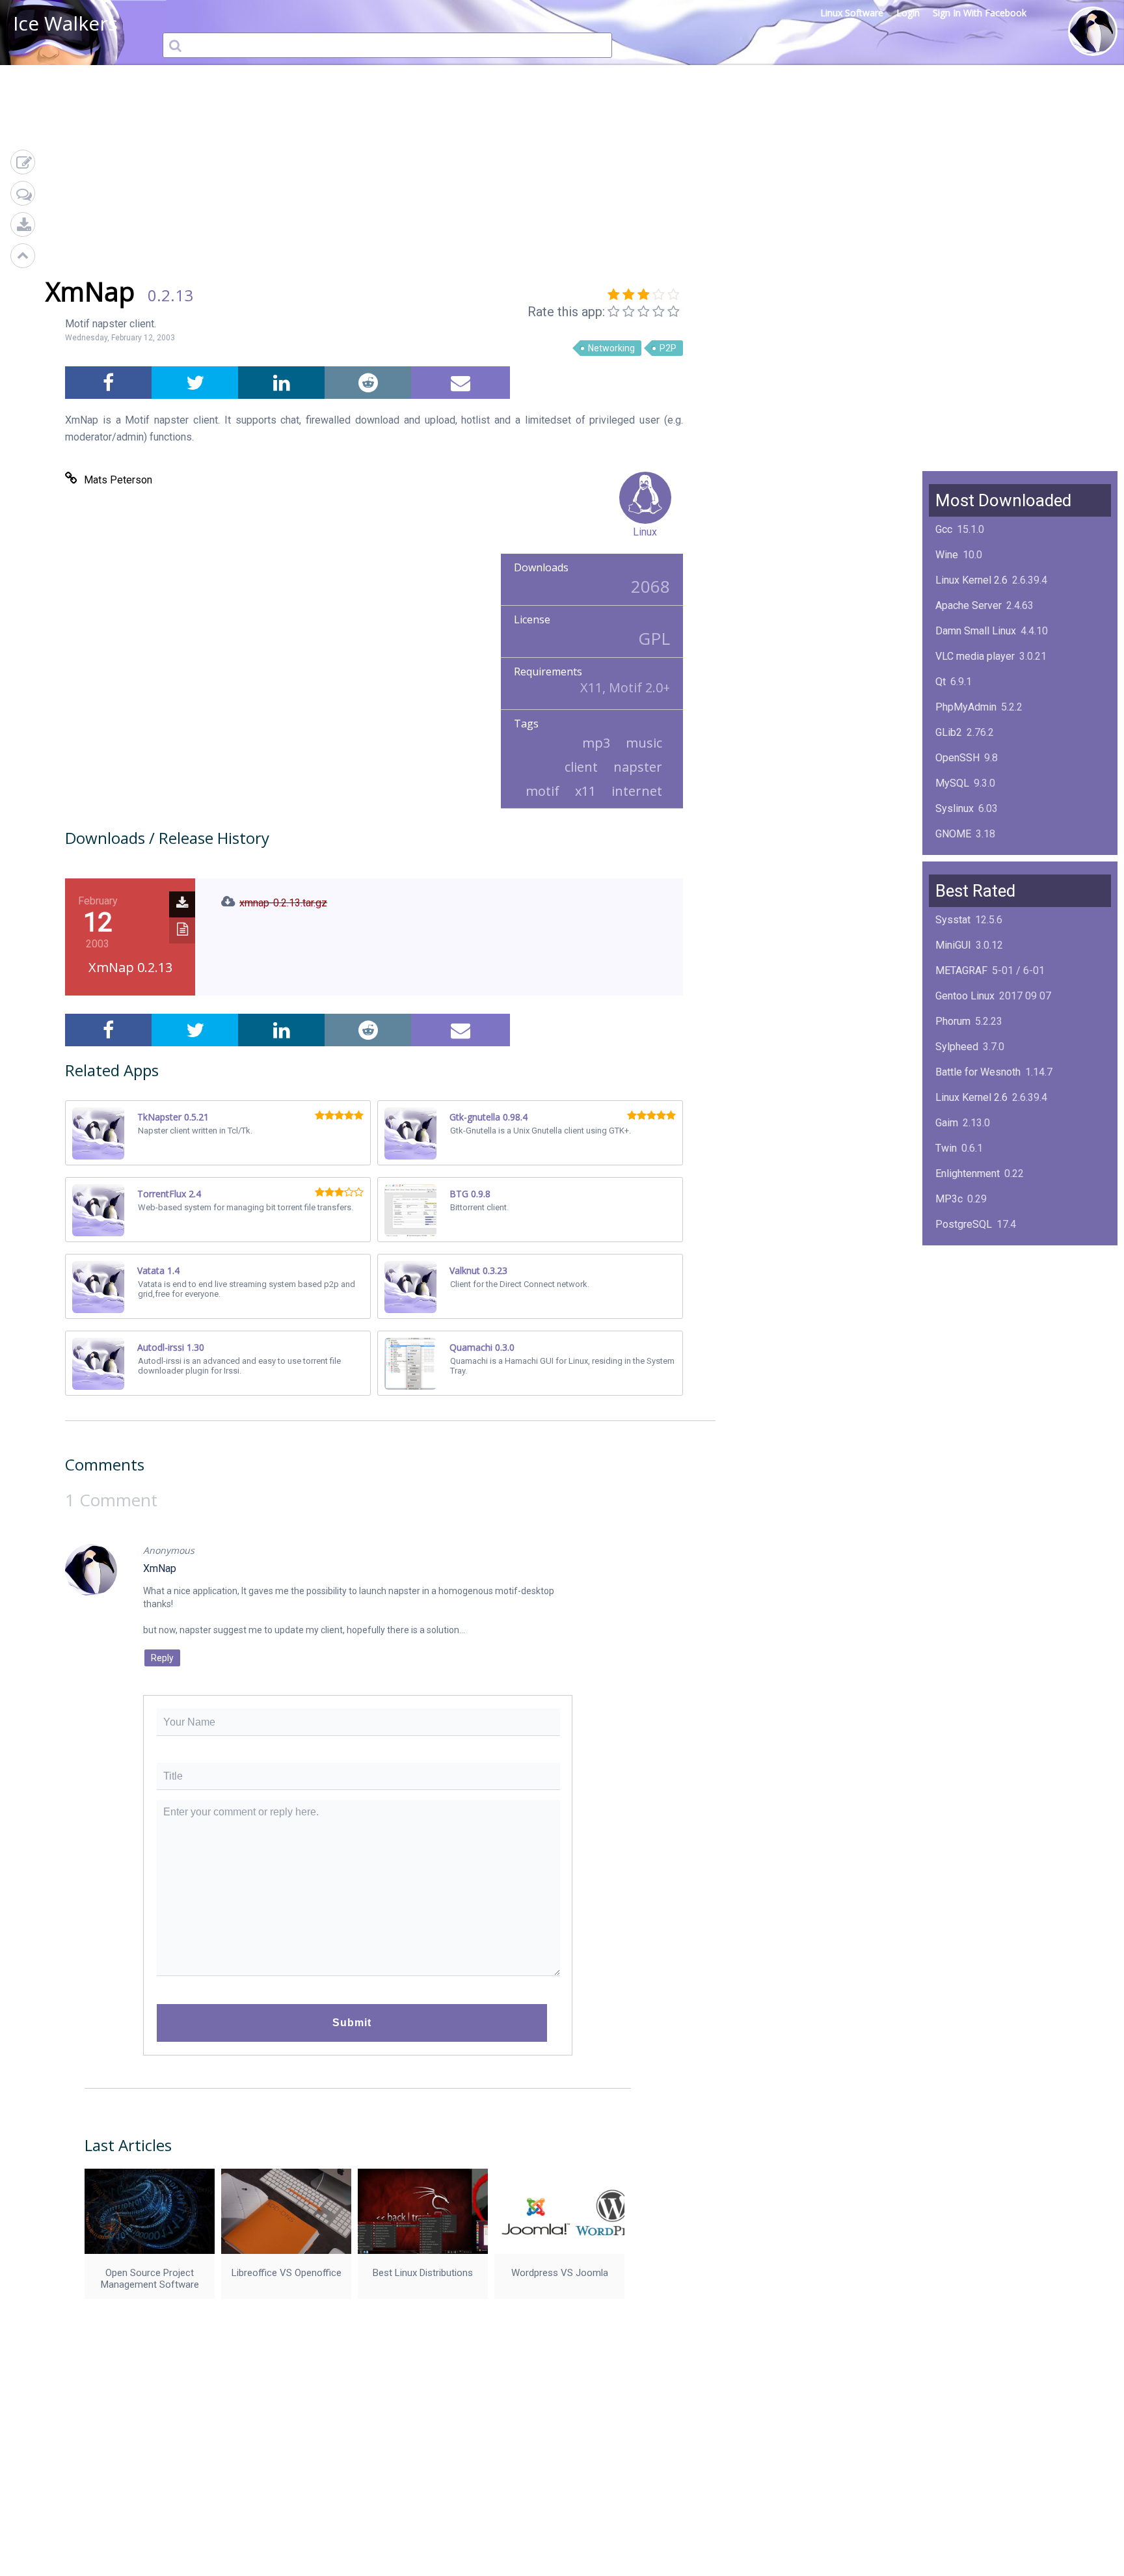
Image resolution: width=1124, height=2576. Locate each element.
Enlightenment (968, 1173)
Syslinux (955, 808)
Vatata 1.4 (158, 1270)
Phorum (953, 1021)
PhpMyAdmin (966, 707)
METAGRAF (961, 970)
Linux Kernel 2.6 (971, 580)
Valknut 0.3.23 (478, 1270)
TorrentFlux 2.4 (169, 1194)
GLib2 (949, 732)
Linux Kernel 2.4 (971, 1326)
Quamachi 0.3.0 (482, 1347)
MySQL (952, 783)
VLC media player (975, 656)
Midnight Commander (984, 1300)
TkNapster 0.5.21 (173, 1117)
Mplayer (954, 1376)
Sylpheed (957, 1047)
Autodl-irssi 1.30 (171, 1347)
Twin (946, 1148)
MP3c (949, 1199)
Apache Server (969, 605)
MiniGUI (953, 945)
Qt (941, 682)
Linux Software (852, 13)
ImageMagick (966, 859)
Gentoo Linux (965, 996)
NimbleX (955, 1275)
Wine (947, 555)
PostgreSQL (964, 1224)
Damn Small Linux (976, 631)
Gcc (944, 529)
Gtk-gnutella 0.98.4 (488, 1117)
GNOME (953, 834)
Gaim (947, 1123)
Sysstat (953, 920)
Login (908, 13)
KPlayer (953, 1250)
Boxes (950, 1351)
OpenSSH (957, 758)
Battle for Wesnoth (978, 1072)
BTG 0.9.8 (470, 1194)
